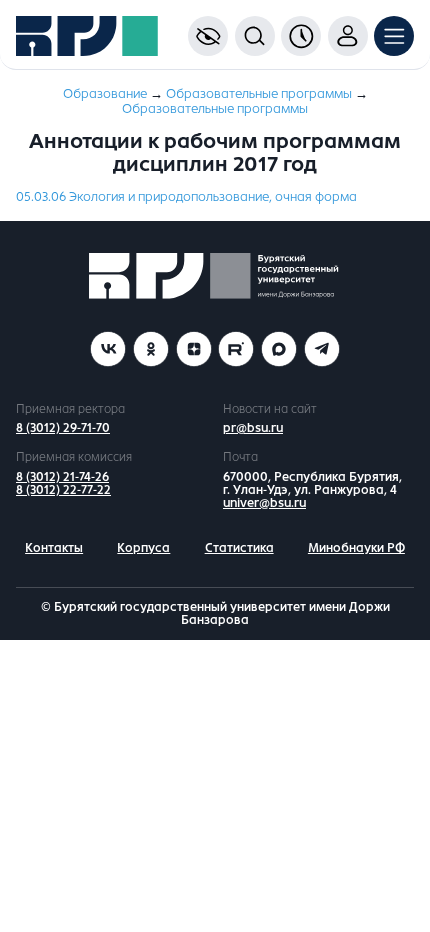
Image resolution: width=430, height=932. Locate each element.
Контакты (54, 548)
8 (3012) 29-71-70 (63, 428)
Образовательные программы (259, 94)
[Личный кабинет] (348, 36)
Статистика (239, 548)
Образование (105, 94)
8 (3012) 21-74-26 (62, 477)
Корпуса (143, 548)
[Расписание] (301, 36)
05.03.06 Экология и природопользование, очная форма (186, 197)
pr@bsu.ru (253, 428)
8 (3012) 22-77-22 (63, 490)
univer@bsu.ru (264, 503)
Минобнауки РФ (356, 548)
